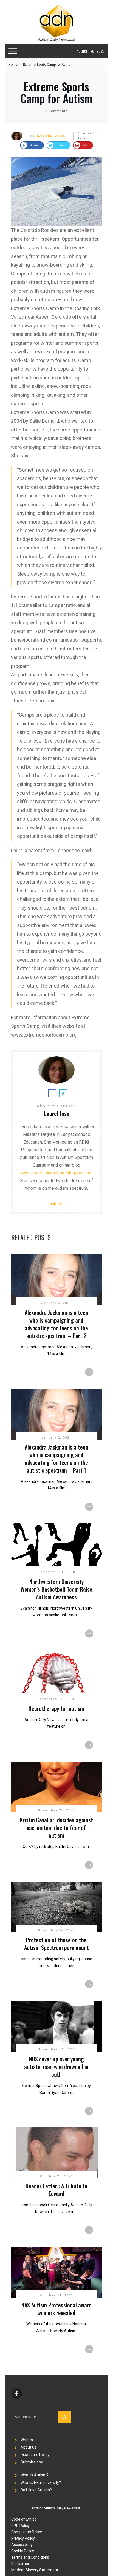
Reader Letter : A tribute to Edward (56, 2190)
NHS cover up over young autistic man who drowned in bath (56, 2067)
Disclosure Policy (35, 2455)
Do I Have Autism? (36, 2490)
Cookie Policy (23, 2551)
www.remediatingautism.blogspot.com (56, 1173)
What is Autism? (35, 2475)
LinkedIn (56, 1204)
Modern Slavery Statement (35, 2570)
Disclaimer (20, 2564)
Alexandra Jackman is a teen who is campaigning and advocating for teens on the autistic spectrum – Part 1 (56, 1459)
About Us (29, 2447)
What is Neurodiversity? (41, 2482)
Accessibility (22, 2545)
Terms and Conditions (30, 2557)
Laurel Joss (51, 136)
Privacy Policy (23, 2538)
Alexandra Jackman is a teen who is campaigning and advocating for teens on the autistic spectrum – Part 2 (56, 1324)
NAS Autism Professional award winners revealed (56, 2309)
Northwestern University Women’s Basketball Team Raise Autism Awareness (56, 1589)
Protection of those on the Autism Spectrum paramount (56, 1944)
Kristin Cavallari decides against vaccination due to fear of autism (56, 1828)
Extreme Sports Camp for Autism (56, 92)
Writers (27, 2440)
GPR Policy (20, 2526)
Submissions (32, 2462)
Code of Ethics (24, 2519)
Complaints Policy (27, 2532)
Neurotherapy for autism (56, 1708)
